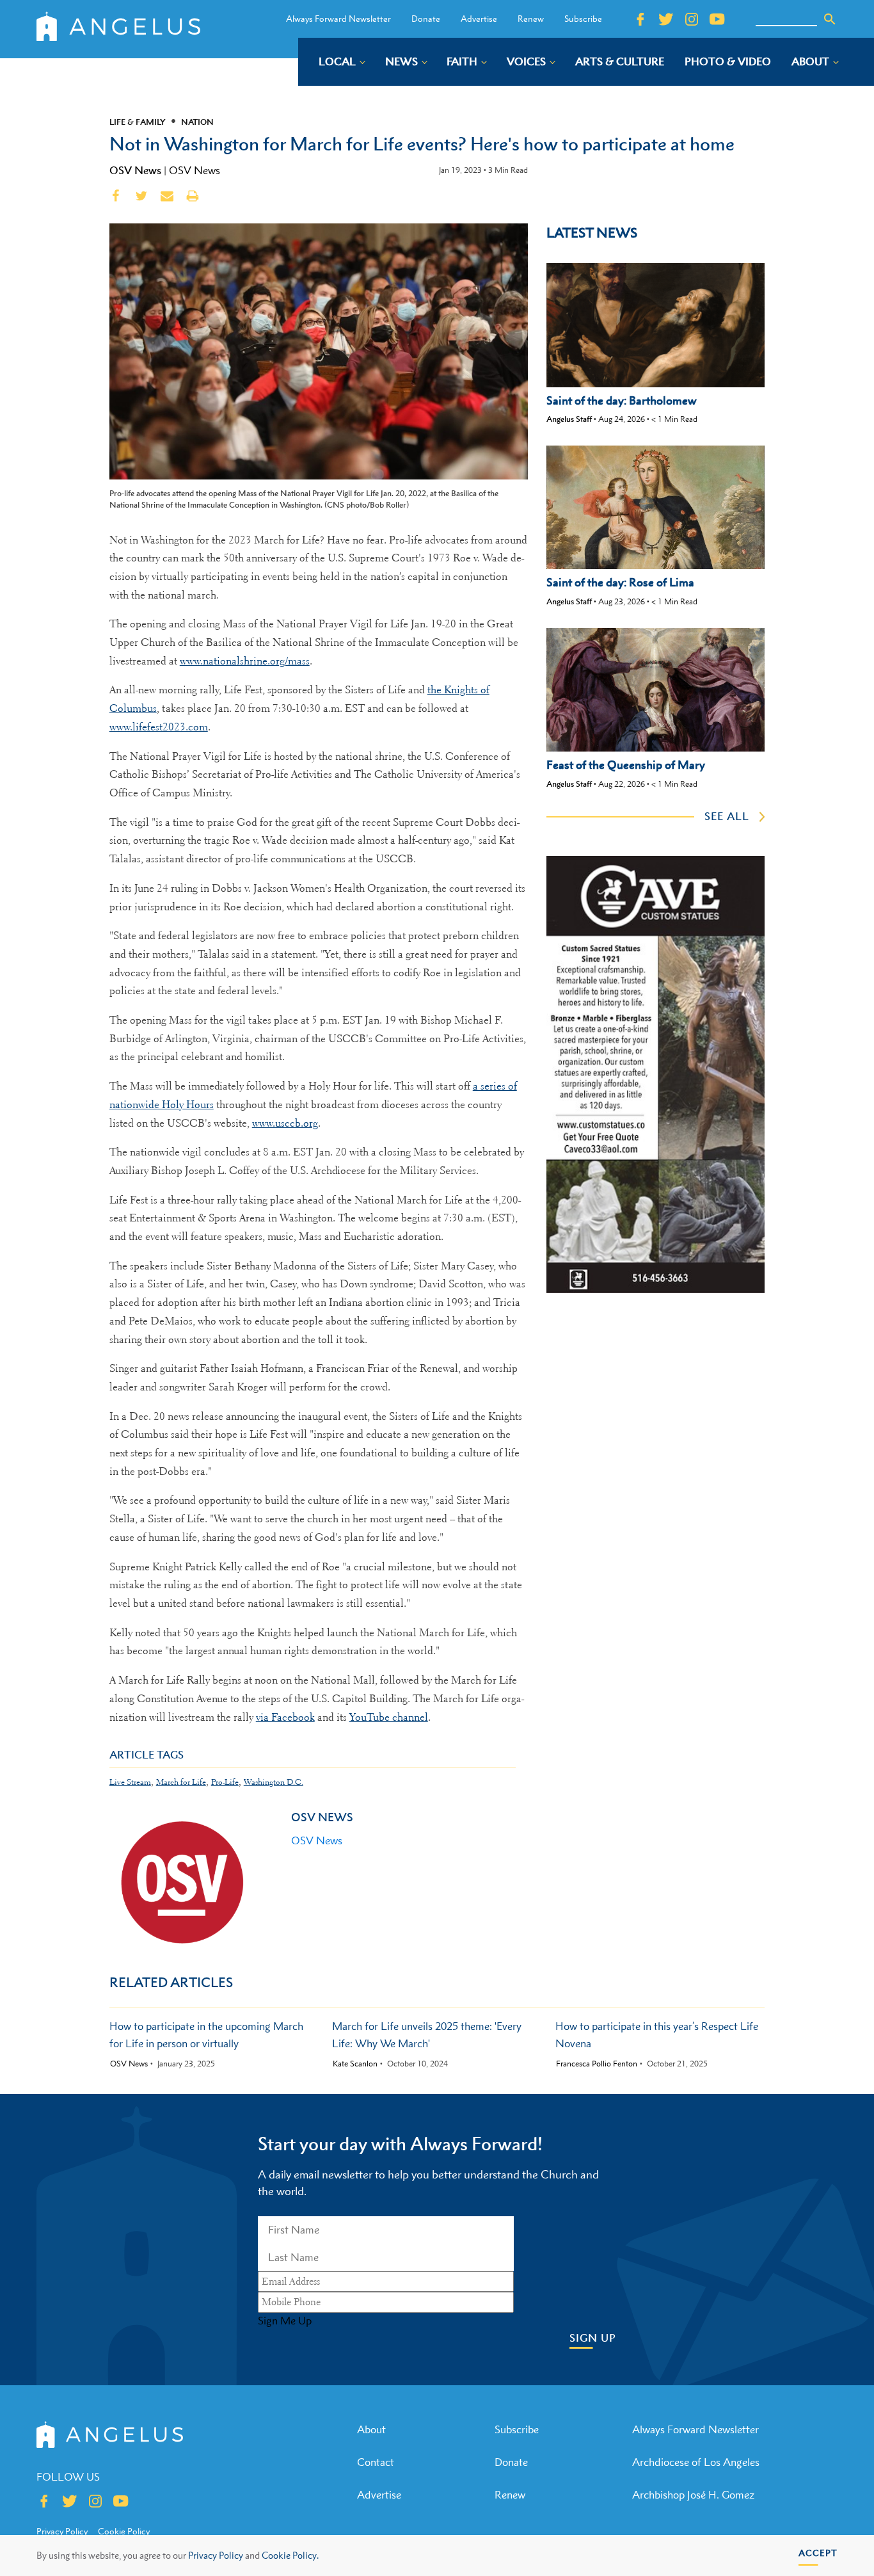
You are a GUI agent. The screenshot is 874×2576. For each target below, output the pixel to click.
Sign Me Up (285, 2321)
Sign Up (593, 2338)
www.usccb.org (285, 1123)
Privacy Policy (216, 2555)
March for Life (181, 1782)
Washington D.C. (274, 1782)
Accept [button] (818, 2553)
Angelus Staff (569, 419)
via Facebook (285, 1717)
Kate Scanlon (355, 2064)
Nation (197, 122)
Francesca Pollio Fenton (597, 2064)
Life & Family (138, 122)
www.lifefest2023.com (159, 727)
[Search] (830, 19)
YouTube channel (389, 1717)
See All (727, 816)
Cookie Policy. (290, 2555)
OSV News (135, 170)
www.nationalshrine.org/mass (245, 661)
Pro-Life (225, 1782)
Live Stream (130, 1782)
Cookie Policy (124, 2531)
